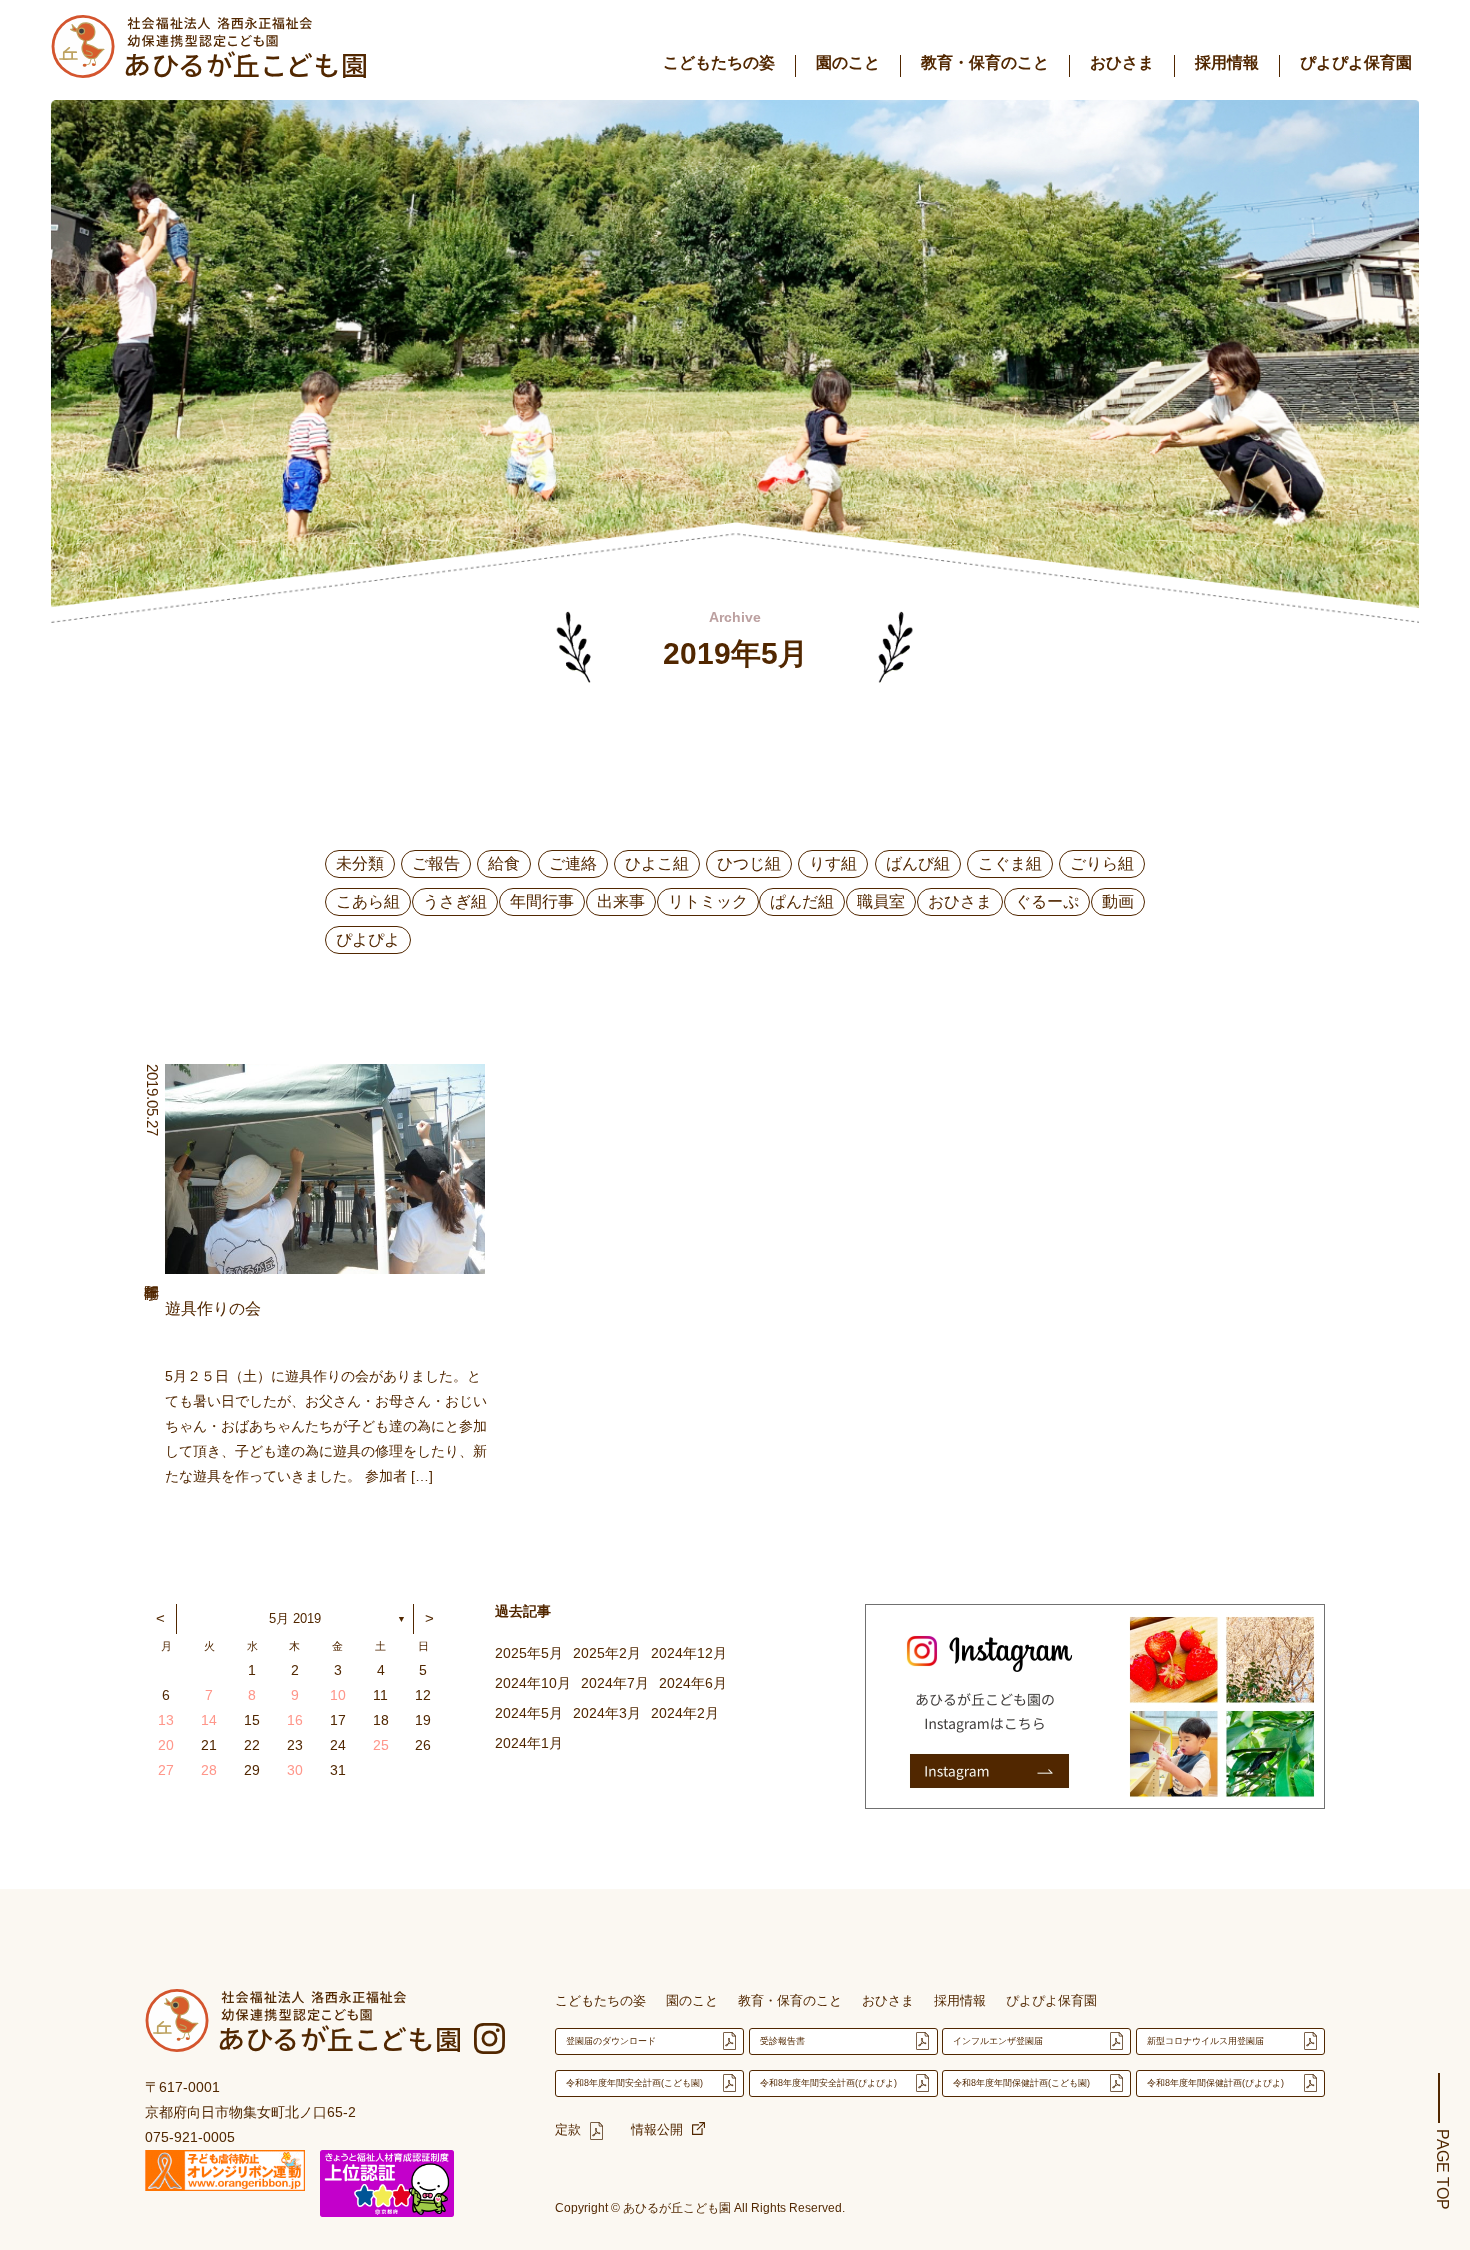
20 (166, 1745)
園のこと (848, 62)
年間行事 (542, 901)
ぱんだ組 (802, 901)
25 (381, 1745)
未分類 (360, 863)
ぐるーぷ (1047, 901)
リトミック (708, 901)
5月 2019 (295, 1618)
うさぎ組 (455, 901)
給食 (504, 863)
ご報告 (436, 863)
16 (295, 1720)
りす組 (833, 863)
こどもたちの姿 (719, 62)
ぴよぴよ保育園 (1356, 62)
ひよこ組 (657, 863)
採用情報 (1227, 62)
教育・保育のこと (985, 62)
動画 (1118, 901)
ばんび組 (918, 863)
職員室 (881, 901)
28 (209, 1770)
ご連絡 (573, 863)
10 (338, 1695)
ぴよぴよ (368, 939)
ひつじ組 (749, 863)
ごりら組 (1102, 863)
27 (166, 1770)
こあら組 (368, 901)
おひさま (1122, 62)
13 (166, 1720)
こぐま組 (1010, 863)
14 (209, 1720)
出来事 (621, 901)
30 (295, 1770)
